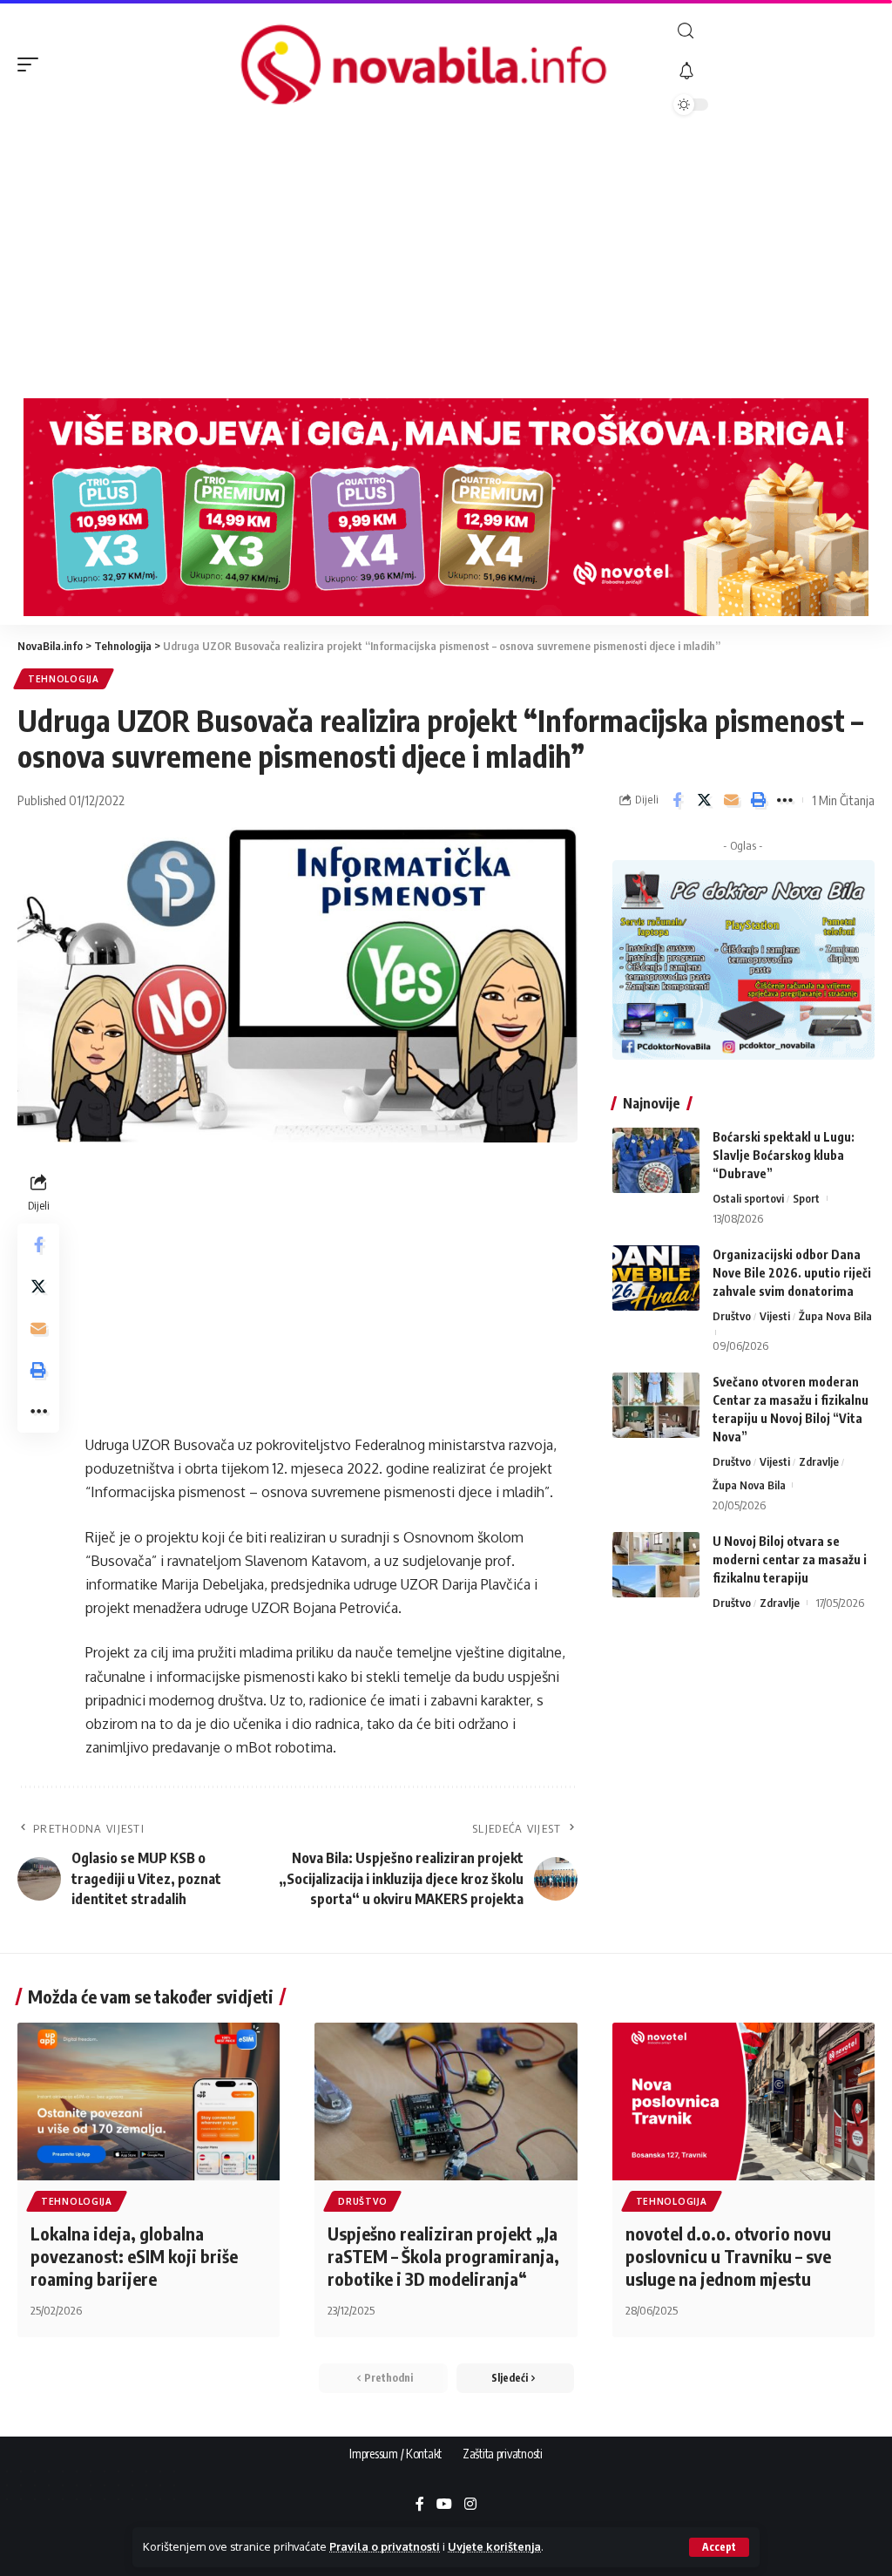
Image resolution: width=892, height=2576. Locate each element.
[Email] (731, 800)
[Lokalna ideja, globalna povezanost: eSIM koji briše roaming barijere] (149, 2101)
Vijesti (775, 1316)
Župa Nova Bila (835, 1316)
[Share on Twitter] (704, 800)
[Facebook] (420, 2505)
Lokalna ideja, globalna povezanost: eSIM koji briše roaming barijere (134, 2256)
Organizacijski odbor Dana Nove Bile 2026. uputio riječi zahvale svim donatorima (792, 1273)
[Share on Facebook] (677, 800)
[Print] (758, 800)
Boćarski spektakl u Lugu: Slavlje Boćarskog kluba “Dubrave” (784, 1155)
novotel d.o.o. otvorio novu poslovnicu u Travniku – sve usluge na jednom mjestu (728, 2256)
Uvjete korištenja (494, 2546)
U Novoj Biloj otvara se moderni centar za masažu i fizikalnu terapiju (790, 1559)
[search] (774, 31)
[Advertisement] (446, 259)
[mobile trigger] (32, 64)
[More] (785, 800)
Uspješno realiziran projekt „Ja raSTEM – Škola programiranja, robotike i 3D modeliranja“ (443, 2256)
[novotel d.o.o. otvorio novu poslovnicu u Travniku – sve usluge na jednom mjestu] (743, 2101)
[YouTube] (444, 2505)
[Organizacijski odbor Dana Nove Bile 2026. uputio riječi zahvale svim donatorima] (656, 1278)
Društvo (732, 1316)
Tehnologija (64, 679)
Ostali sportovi (748, 1198)
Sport (806, 1198)
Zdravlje (819, 1461)
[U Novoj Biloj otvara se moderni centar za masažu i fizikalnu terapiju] (656, 1565)
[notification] (774, 71)
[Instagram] (470, 2505)
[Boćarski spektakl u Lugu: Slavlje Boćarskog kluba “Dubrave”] (656, 1160)
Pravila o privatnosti (385, 2546)
